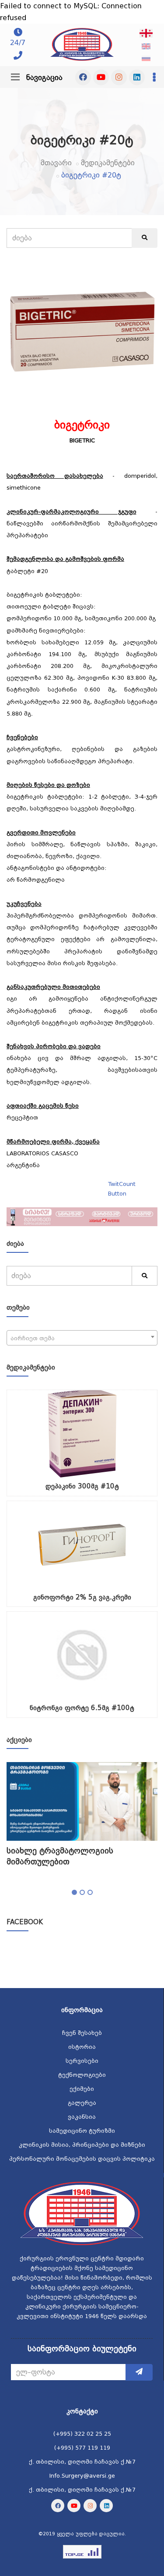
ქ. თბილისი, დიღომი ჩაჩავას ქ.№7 (82, 2462)
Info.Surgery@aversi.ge (82, 2476)
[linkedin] (137, 77)
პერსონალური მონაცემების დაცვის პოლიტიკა (82, 2159)
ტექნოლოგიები (82, 2075)
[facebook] (83, 77)
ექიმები (82, 2089)
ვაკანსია (82, 2117)
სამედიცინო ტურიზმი (82, 2131)
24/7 (18, 43)
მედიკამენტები (108, 163)
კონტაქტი (82, 2411)
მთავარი (56, 163)
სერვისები (82, 2061)
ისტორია (82, 2047)
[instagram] (119, 77)
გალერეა (82, 2103)
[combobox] (82, 1338)
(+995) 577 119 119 (82, 2448)
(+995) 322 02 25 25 (82, 2434)
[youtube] (101, 77)
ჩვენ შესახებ (82, 2033)
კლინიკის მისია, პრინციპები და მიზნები (82, 2145)
